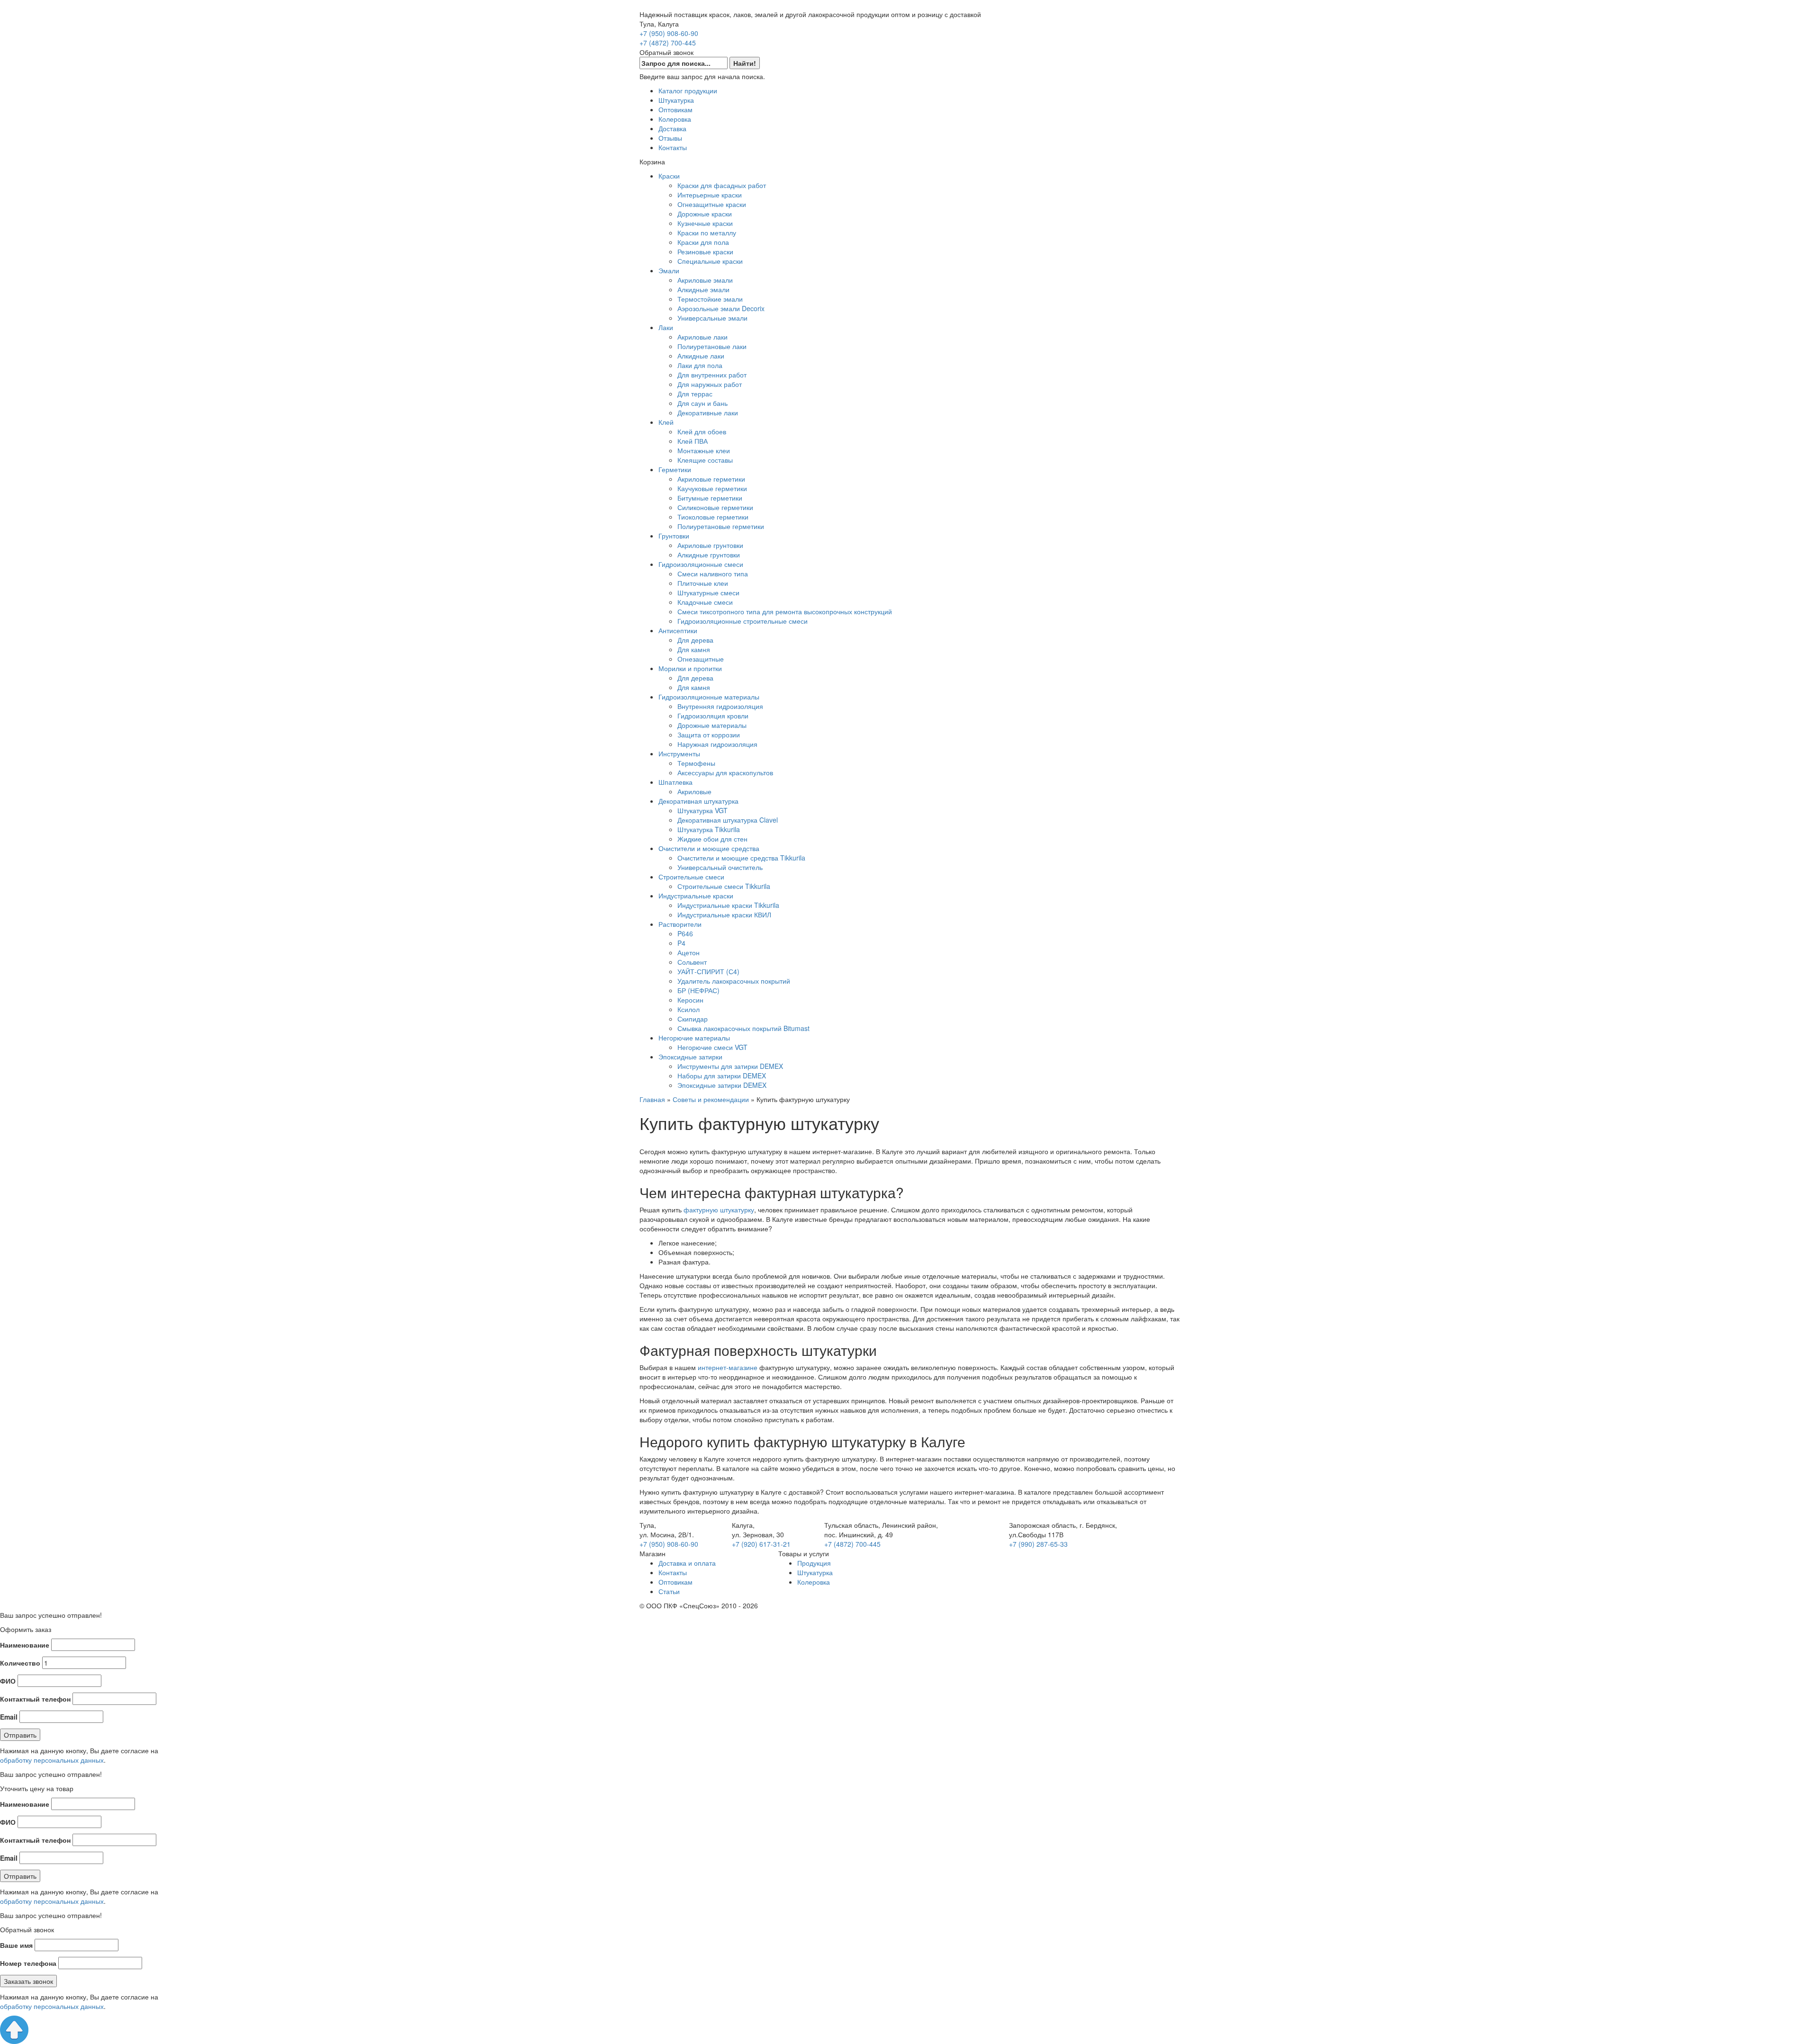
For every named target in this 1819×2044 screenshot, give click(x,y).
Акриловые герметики (711, 479)
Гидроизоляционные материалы (709, 697)
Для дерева (695, 640)
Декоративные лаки (708, 412)
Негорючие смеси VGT (712, 1047)
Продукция (814, 1563)
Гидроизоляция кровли (713, 716)
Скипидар (693, 1019)
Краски (669, 176)
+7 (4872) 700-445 (668, 43)
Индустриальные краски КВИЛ (724, 914)
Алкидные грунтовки (709, 555)
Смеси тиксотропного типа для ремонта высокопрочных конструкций (785, 611)
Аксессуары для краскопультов (725, 772)
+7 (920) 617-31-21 (761, 1544)
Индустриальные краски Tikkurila (728, 905)
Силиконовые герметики (715, 507)
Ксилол (689, 1009)
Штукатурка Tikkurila (709, 829)
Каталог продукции (688, 90)
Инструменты (679, 753)
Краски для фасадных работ (722, 185)
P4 (681, 943)
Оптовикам (675, 109)
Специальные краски (710, 261)
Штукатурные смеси (708, 592)
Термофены (696, 763)
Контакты (673, 147)
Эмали (669, 270)
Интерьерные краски (710, 195)
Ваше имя (16, 1945)
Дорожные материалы (712, 725)
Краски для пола (703, 242)
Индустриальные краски (696, 896)
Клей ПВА (693, 441)
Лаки (666, 327)
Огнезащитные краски (712, 204)
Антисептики (678, 630)
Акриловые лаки (702, 337)
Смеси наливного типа (713, 574)
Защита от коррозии (709, 735)
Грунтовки (674, 536)
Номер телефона (28, 1963)
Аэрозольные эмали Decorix (721, 308)
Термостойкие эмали (710, 299)
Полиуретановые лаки (712, 346)
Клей (666, 422)
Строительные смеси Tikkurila (724, 886)
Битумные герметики (710, 498)
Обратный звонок (666, 52)
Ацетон (689, 952)
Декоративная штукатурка (698, 801)
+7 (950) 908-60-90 (669, 33)
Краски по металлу (707, 233)
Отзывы (670, 138)
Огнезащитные (701, 659)
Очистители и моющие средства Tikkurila (741, 858)
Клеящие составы (705, 460)
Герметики (675, 469)
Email (9, 1717)
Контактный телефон (35, 1699)
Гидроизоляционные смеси (701, 564)
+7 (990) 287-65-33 (1038, 1544)
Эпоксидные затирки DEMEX (722, 1085)
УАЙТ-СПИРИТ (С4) (708, 971)
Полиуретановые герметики (721, 526)
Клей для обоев (702, 431)
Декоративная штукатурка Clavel (728, 820)
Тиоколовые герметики (713, 517)
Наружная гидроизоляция (717, 744)
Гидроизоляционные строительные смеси (743, 621)
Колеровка (675, 119)
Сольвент (692, 962)
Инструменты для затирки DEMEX (730, 1066)
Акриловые (694, 791)
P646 (685, 933)
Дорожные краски (705, 214)
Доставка (672, 128)
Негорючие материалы (694, 1038)
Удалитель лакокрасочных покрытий (734, 981)
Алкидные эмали (703, 289)
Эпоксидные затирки (690, 1057)
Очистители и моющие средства (709, 848)
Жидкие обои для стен (712, 839)
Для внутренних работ (712, 375)
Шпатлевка (675, 782)
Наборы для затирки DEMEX (722, 1076)
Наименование (25, 1645)
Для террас (695, 394)
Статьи (669, 1591)
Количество (20, 1663)
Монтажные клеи (704, 450)
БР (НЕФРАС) (698, 990)
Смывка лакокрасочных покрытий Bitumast (743, 1028)
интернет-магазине (728, 1367)
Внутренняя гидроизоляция (720, 706)
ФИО (8, 1681)
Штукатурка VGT (702, 810)
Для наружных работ (710, 384)
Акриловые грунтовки (710, 545)
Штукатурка (676, 100)
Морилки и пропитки (690, 668)
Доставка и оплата (687, 1563)
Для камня (694, 649)
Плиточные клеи (703, 583)
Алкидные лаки (701, 356)
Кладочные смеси (705, 602)
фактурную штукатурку (719, 1210)
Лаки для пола (700, 365)
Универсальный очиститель (720, 867)
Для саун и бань (702, 403)
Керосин (690, 1000)
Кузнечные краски (705, 223)
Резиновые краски (705, 251)
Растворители (680, 924)
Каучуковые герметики (712, 488)
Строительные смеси (691, 877)
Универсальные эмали (712, 318)
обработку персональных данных (52, 1760)
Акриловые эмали (705, 280)
